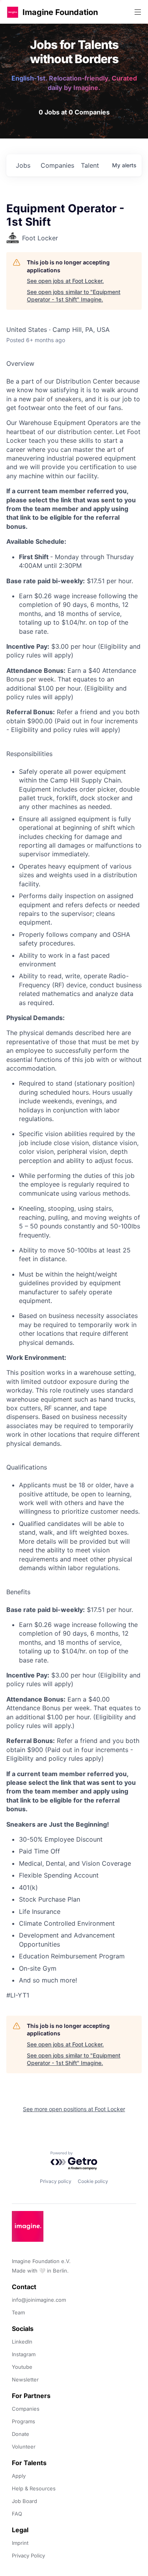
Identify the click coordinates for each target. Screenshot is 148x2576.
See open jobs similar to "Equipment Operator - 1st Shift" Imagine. (74, 296)
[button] (13, 12)
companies (57, 165)
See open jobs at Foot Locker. (65, 281)
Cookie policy (93, 2181)
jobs (23, 165)
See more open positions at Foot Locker (74, 2109)
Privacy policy (56, 2181)
